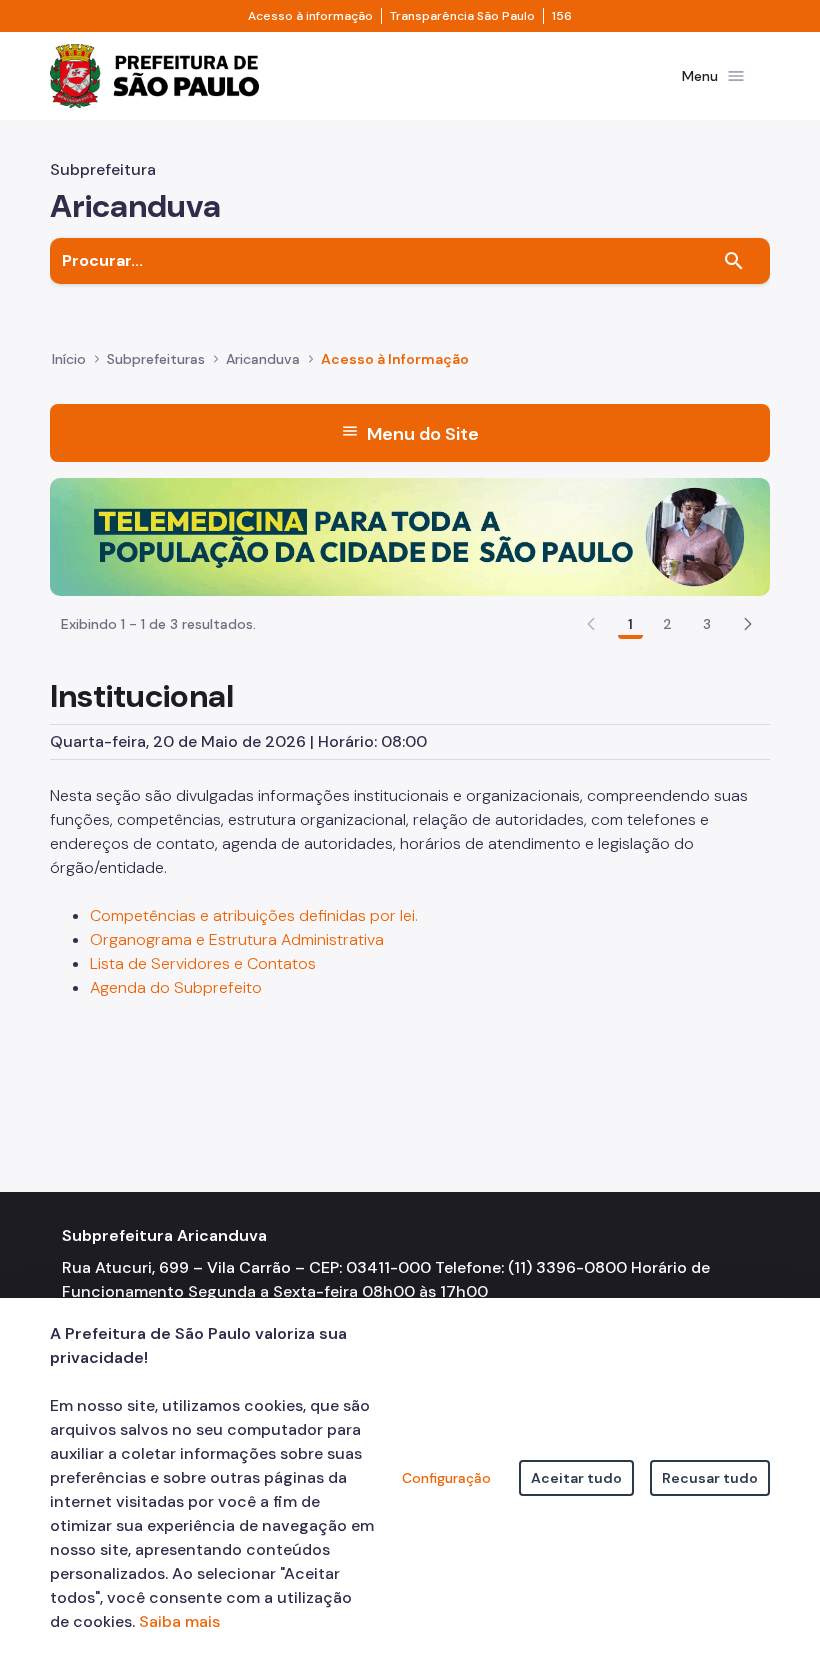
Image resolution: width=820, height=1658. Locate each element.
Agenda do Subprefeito (176, 987)
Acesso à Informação (395, 359)
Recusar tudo (710, 1478)
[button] (748, 624)
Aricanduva (263, 359)
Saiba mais (179, 1621)
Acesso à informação (310, 16)
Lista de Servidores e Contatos (203, 963)
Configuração (446, 1478)
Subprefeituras (156, 359)
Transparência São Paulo (462, 16)
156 (562, 16)
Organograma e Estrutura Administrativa (239, 939)
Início (69, 359)
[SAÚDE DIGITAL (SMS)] (410, 535)
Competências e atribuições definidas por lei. (254, 915)
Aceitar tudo (576, 1478)
